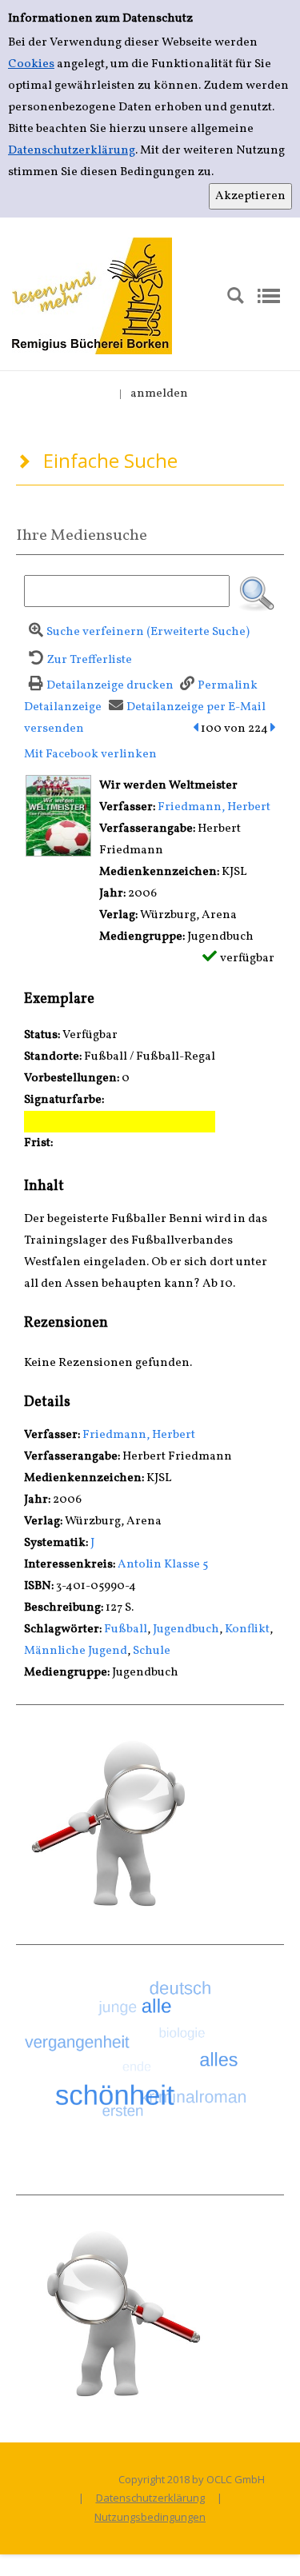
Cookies (31, 64)
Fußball (126, 1629)
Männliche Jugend (76, 1651)
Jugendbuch (186, 1629)
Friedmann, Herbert (214, 807)
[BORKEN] (92, 296)
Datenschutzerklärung (72, 151)
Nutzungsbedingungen (150, 2517)
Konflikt (247, 1629)
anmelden (159, 394)
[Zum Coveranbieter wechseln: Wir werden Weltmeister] (58, 815)
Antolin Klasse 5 (163, 1565)
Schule (152, 1651)
